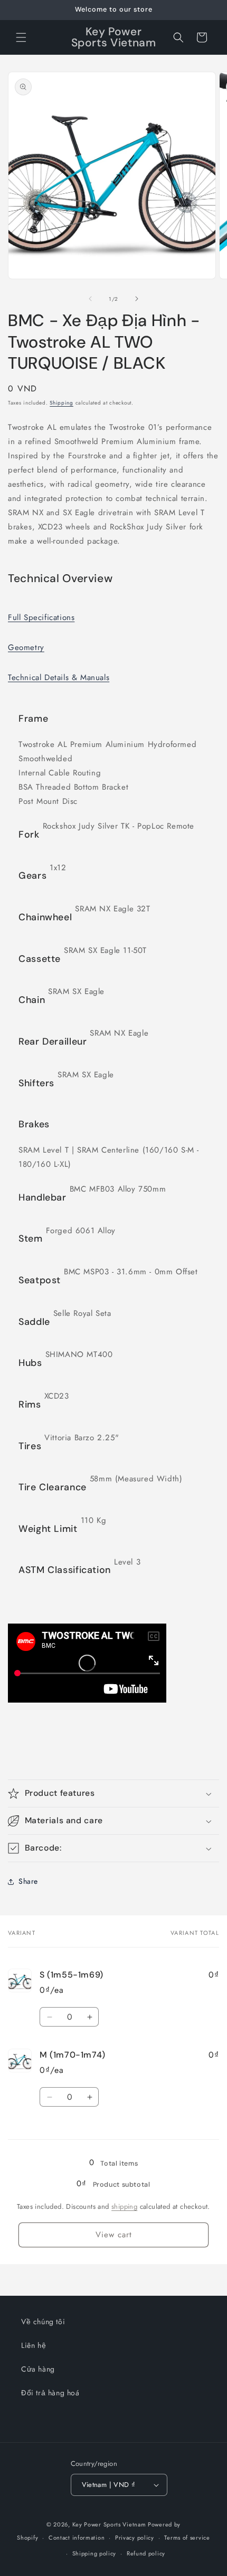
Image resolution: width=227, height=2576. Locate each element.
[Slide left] (90, 299)
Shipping (62, 403)
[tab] (59, 618)
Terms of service (187, 2538)
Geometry (26, 647)
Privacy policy (135, 2538)
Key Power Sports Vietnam (109, 2524)
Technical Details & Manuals (59, 677)
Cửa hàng (38, 2369)
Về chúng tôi (43, 2322)
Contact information (77, 2538)
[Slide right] (137, 299)
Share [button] (28, 1881)
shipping (124, 2206)
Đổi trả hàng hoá (50, 2393)
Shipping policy (94, 2553)
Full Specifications (41, 617)
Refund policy (146, 2553)
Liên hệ (34, 2345)
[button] (21, 37)
